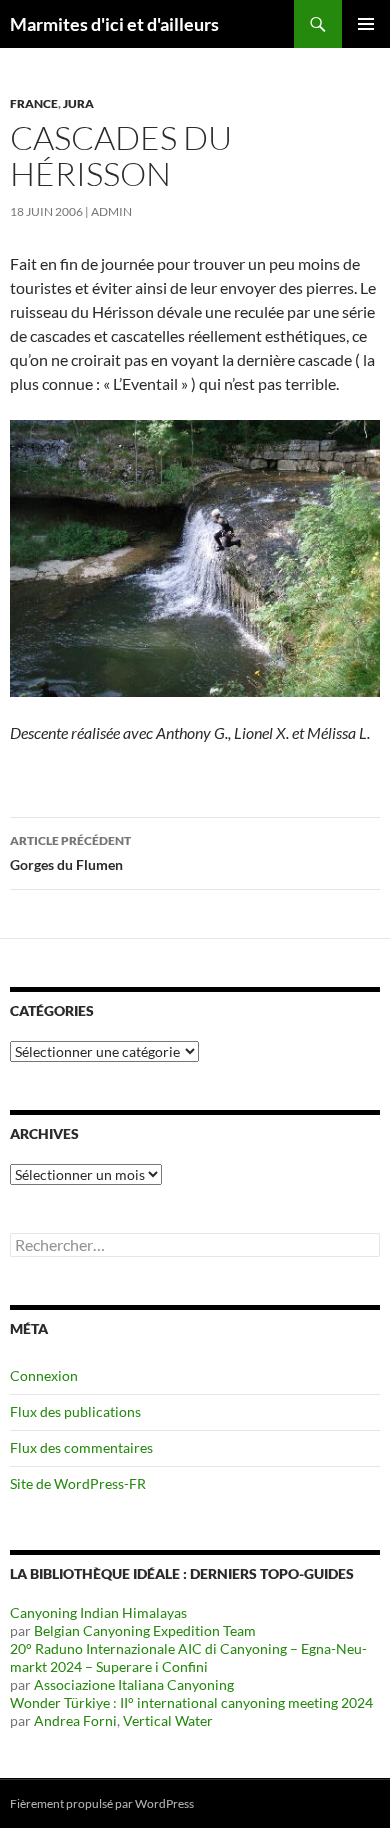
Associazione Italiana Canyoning (134, 1684)
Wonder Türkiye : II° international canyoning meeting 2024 (191, 1702)
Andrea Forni (75, 1720)
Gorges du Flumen (70, 853)
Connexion (44, 1375)
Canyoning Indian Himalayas (98, 1612)
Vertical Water (168, 1720)
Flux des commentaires (81, 1447)
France (34, 103)
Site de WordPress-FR (78, 1483)
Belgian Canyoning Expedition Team (145, 1630)
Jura (78, 103)
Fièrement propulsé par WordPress (102, 1803)
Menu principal (366, 24)
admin (111, 211)
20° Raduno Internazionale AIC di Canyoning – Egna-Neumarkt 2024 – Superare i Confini (188, 1657)
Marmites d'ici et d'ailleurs (114, 24)
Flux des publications (75, 1411)
